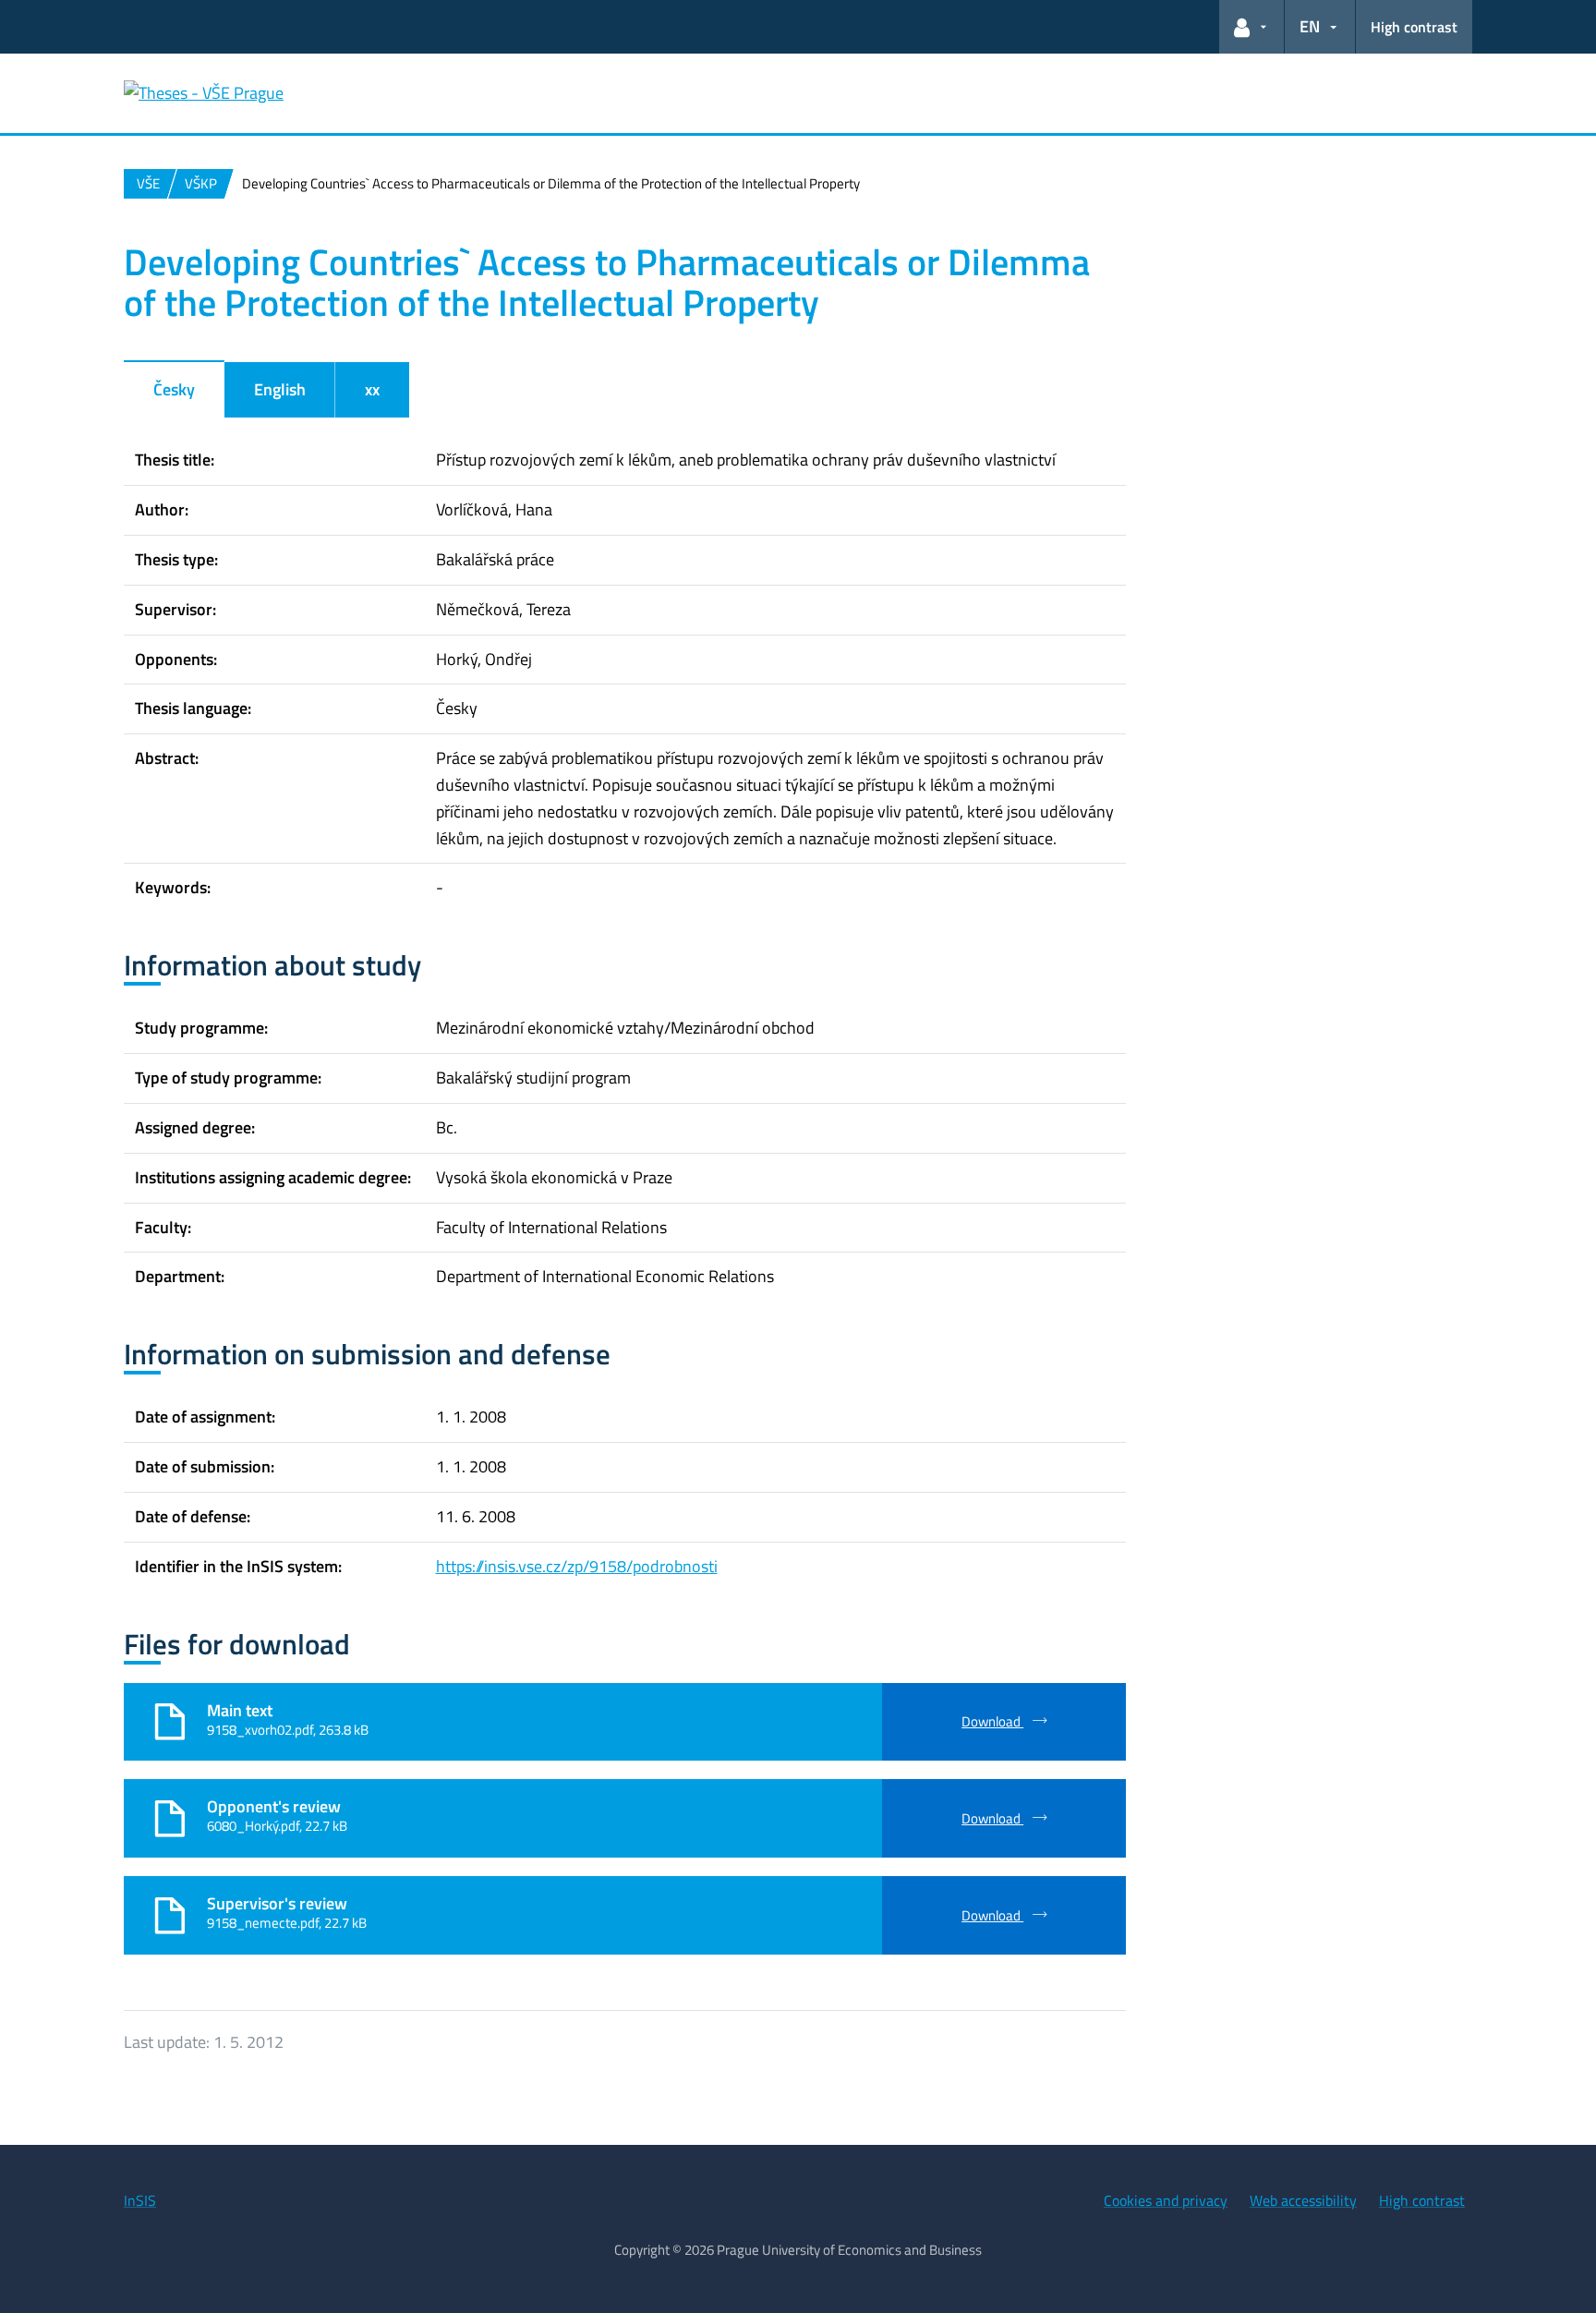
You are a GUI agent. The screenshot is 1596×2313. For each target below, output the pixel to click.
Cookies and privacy (1166, 2200)
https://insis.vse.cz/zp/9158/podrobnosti (577, 1566)
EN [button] (1310, 26)
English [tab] (280, 389)
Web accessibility (1303, 2200)
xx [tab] (372, 389)
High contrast (1414, 27)
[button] (1251, 27)
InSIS (140, 2200)
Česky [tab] (174, 389)
